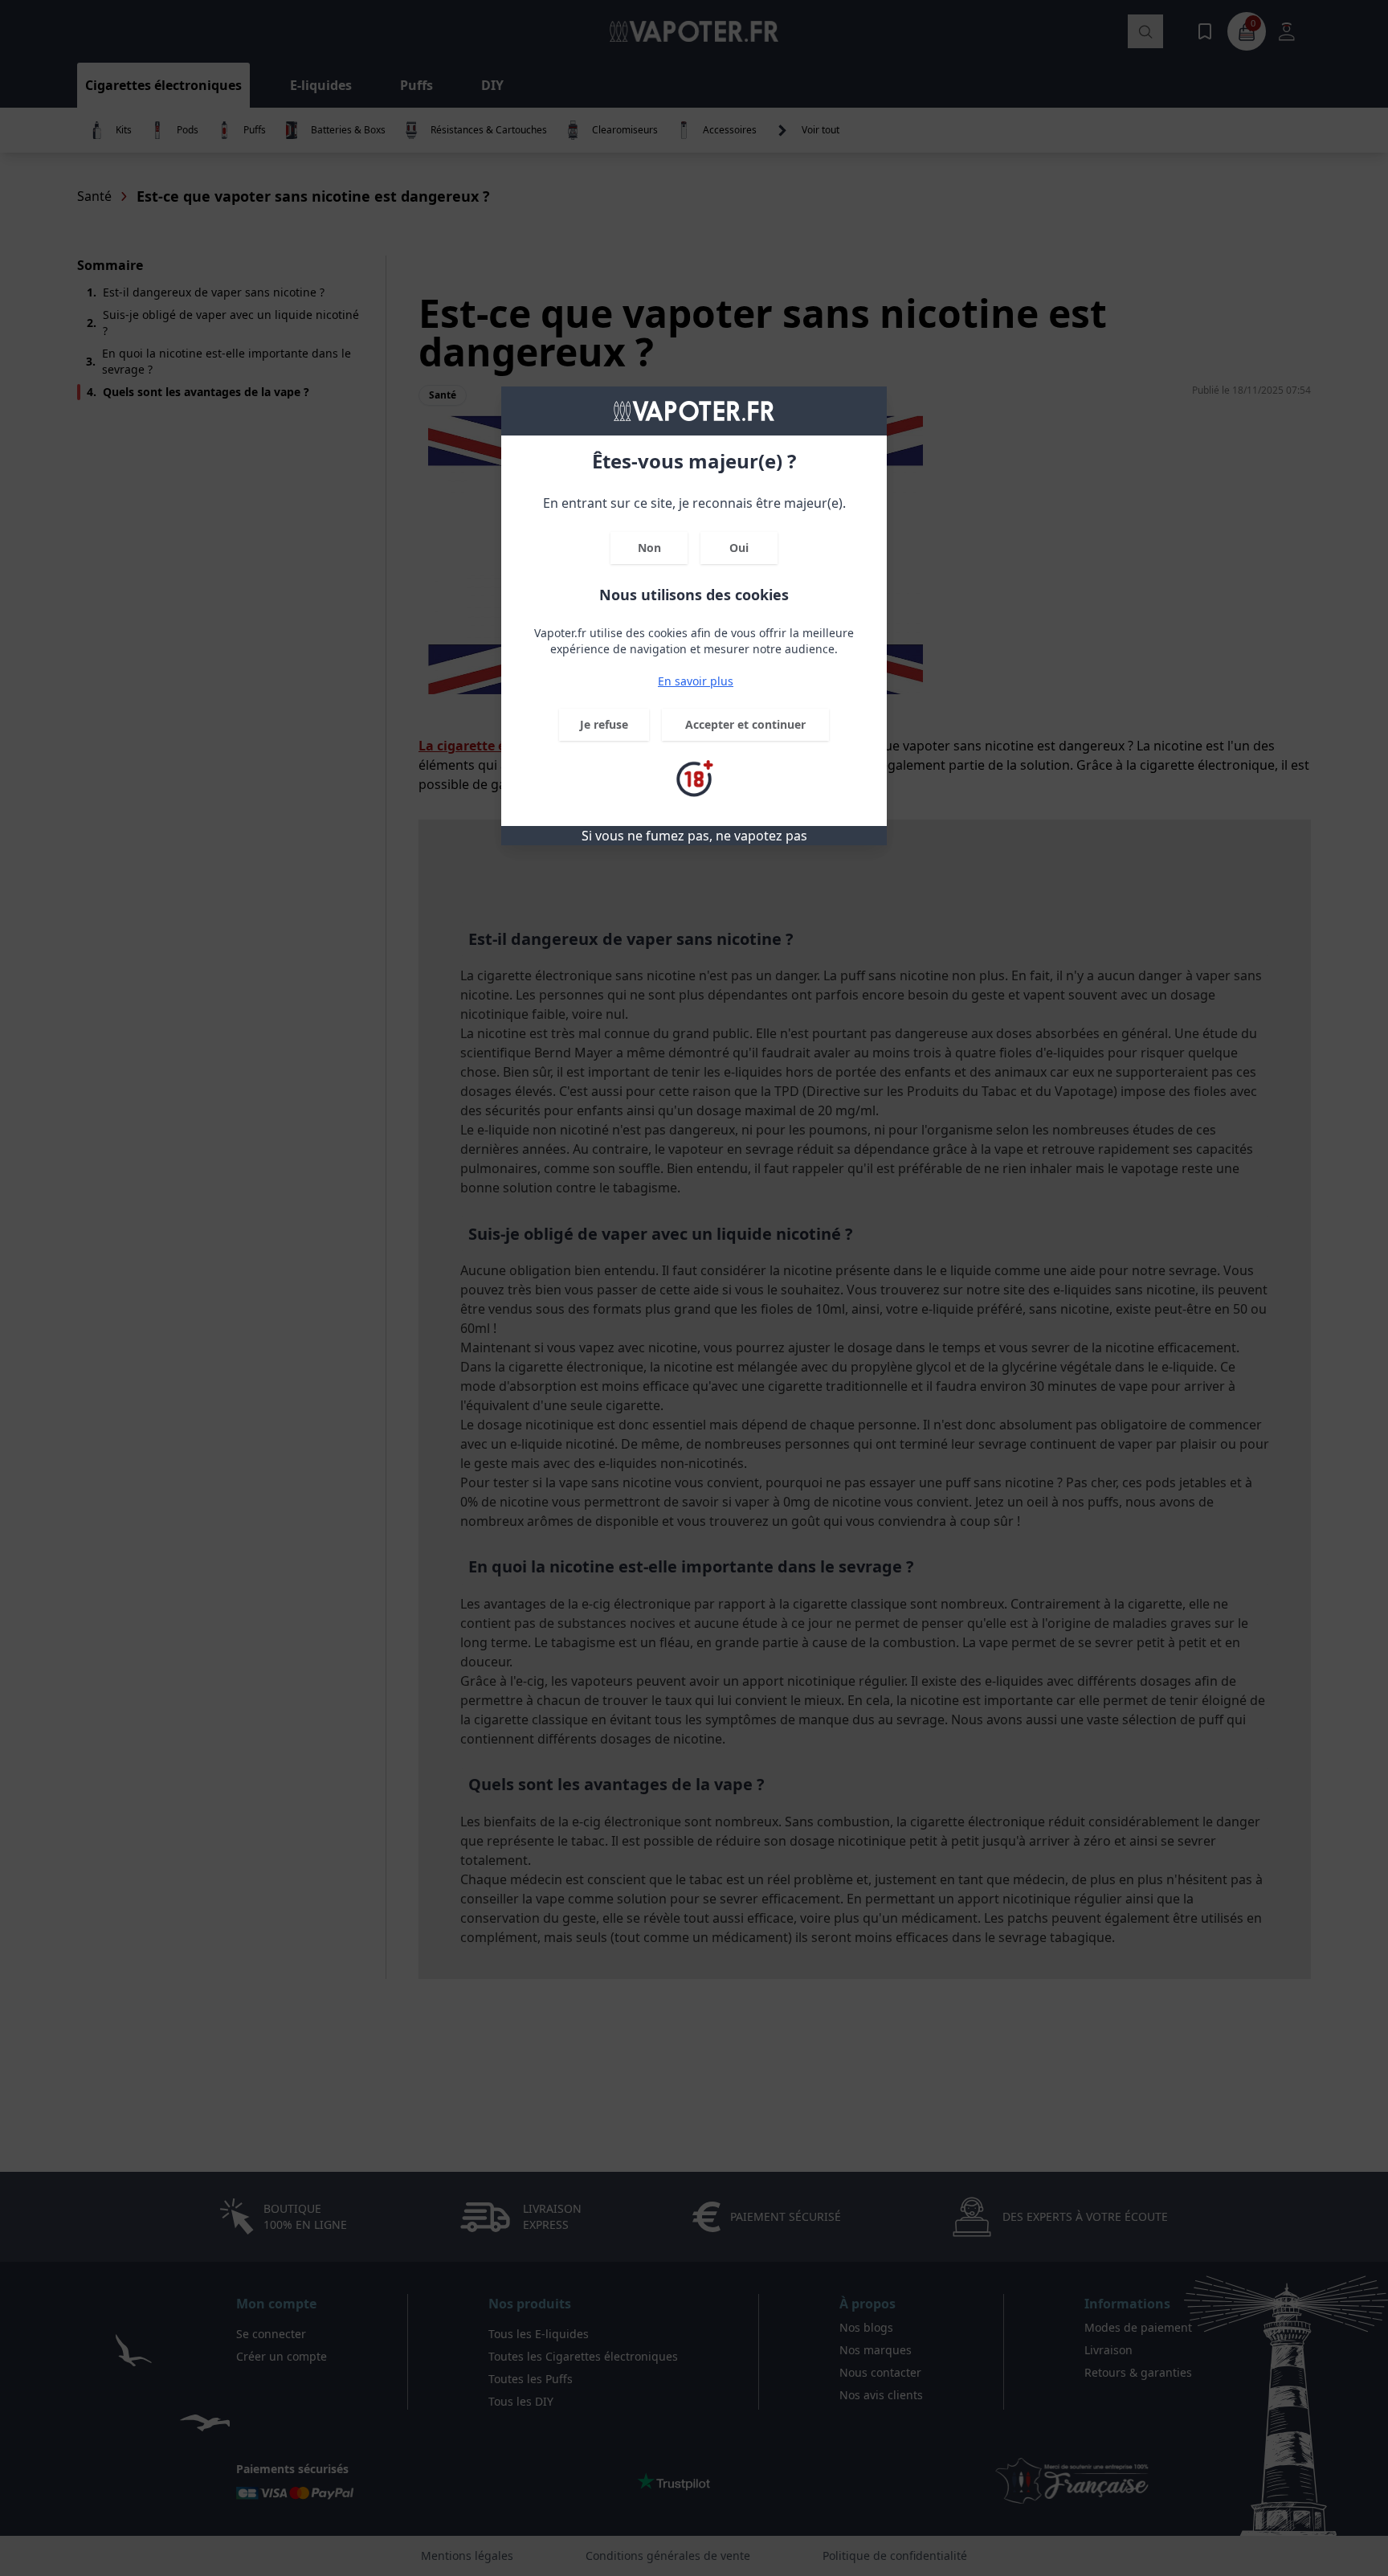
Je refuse (604, 724)
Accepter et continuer (745, 724)
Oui (739, 548)
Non (649, 548)
